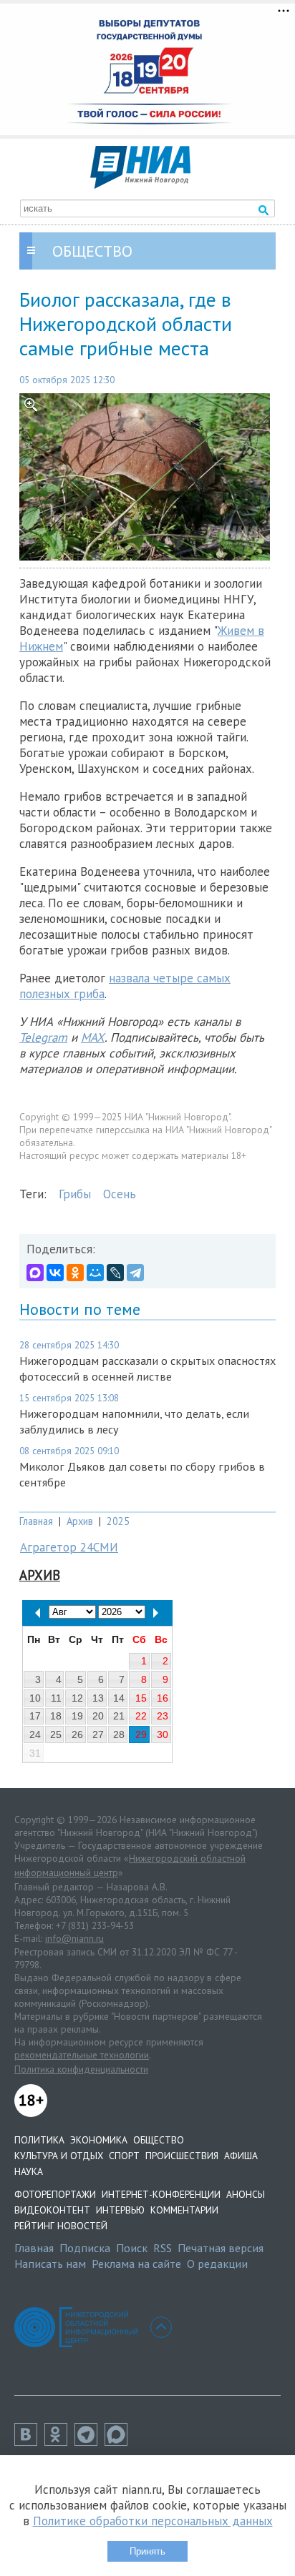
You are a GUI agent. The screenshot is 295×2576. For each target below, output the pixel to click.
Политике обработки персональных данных (153, 2521)
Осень (120, 1194)
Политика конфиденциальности (81, 2069)
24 (35, 1734)
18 (56, 1716)
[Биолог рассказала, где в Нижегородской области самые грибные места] (147, 477)
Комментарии (184, 2210)
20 (98, 1716)
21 (119, 1716)
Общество (159, 2140)
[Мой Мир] (95, 1273)
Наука (29, 2171)
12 (77, 1698)
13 (98, 1698)
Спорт (124, 2156)
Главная (36, 1521)
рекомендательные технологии (82, 2055)
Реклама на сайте (136, 2264)
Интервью (120, 2210)
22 (141, 1716)
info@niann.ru (74, 1938)
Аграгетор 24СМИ (69, 1547)
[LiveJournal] (115, 1273)
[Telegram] (135, 1273)
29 (141, 1734)
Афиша (241, 2156)
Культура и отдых (59, 2156)
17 (35, 1716)
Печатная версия (221, 2248)
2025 (118, 1521)
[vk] (29, 2442)
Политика (39, 2140)
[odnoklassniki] (59, 2442)
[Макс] (120, 2442)
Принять (147, 2551)
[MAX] (35, 1273)
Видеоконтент (52, 2210)
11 (56, 1698)
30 (163, 1734)
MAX (93, 1037)
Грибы (75, 1194)
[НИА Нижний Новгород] (140, 184)
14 (119, 1698)
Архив (80, 1521)
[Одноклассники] (75, 1273)
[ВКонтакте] (55, 1273)
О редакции (217, 2264)
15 (141, 1698)
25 (56, 1734)
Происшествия (182, 2156)
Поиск (132, 2248)
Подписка (85, 2248)
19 (77, 1716)
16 (163, 1698)
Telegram (43, 1037)
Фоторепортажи (55, 2194)
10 (35, 1698)
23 (163, 1716)
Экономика (99, 2140)
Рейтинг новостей (61, 2226)
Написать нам (50, 2264)
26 (77, 1734)
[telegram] (90, 2442)
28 (119, 1734)
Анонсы (246, 2194)
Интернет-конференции (161, 2194)
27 (98, 1734)
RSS (163, 2248)
